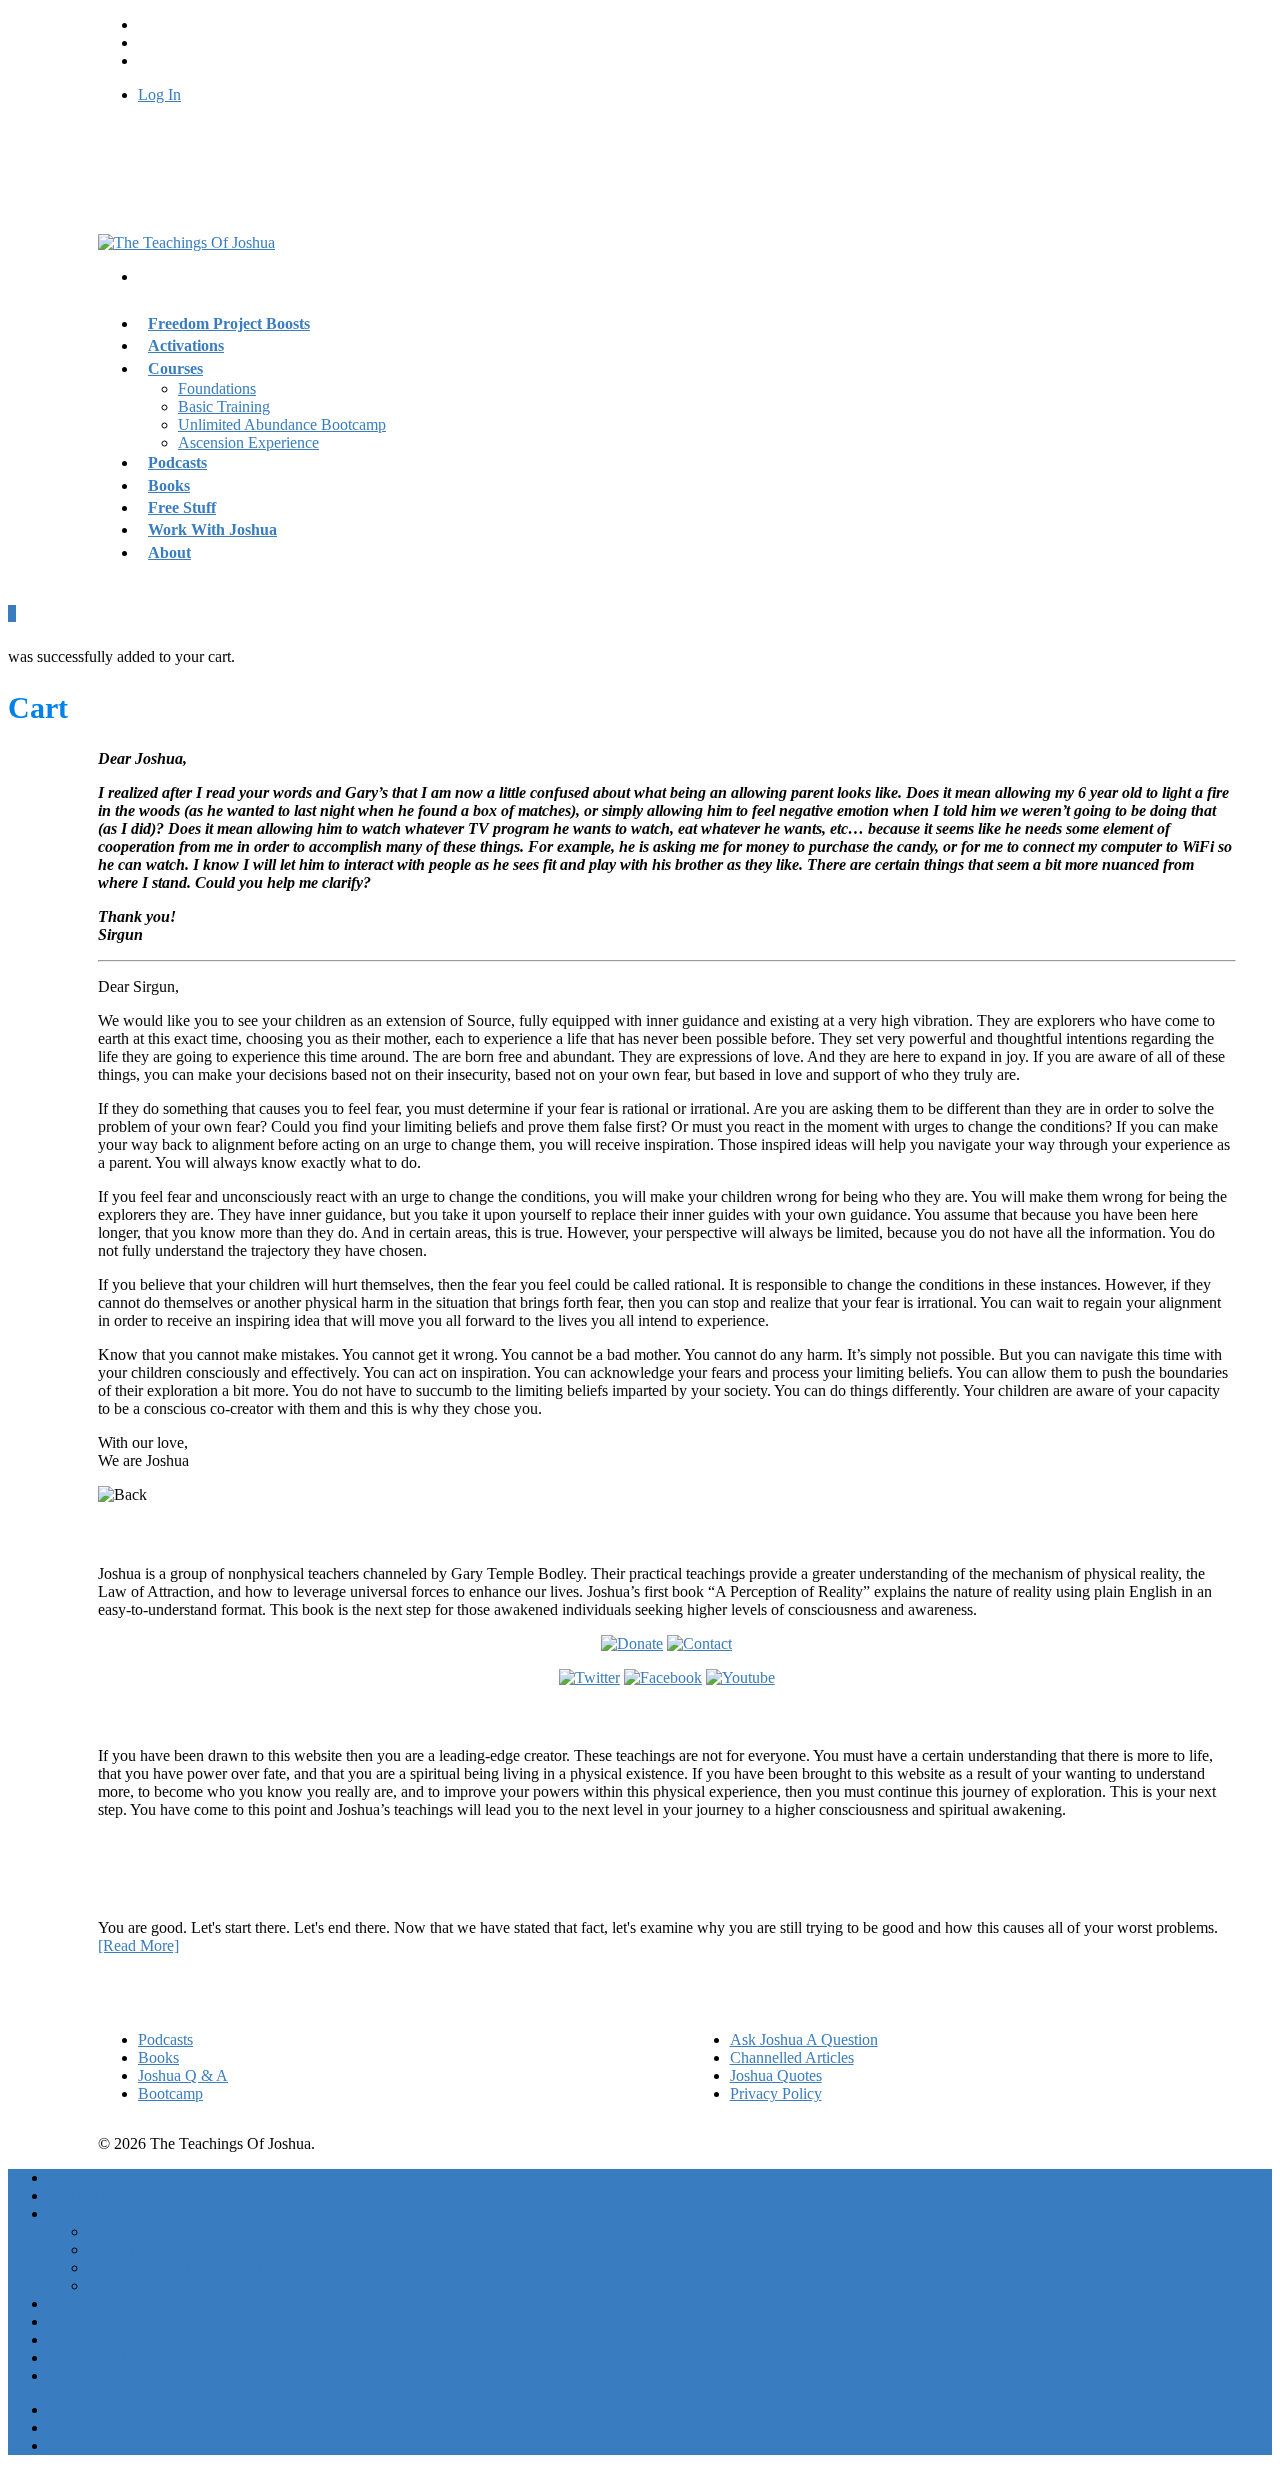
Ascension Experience (248, 442)
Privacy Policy (776, 2093)
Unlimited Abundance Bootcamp (282, 424)
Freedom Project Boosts (229, 323)
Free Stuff (79, 2339)
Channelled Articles (792, 2057)
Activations (84, 2195)
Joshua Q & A (183, 2075)
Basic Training (224, 406)
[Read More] (138, 1945)
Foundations (217, 388)
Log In (159, 94)
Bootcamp (170, 2093)
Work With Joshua (212, 529)
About (169, 552)
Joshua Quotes (776, 2075)
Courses (175, 368)
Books (158, 2057)
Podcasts (165, 2039)
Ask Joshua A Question (804, 2039)
